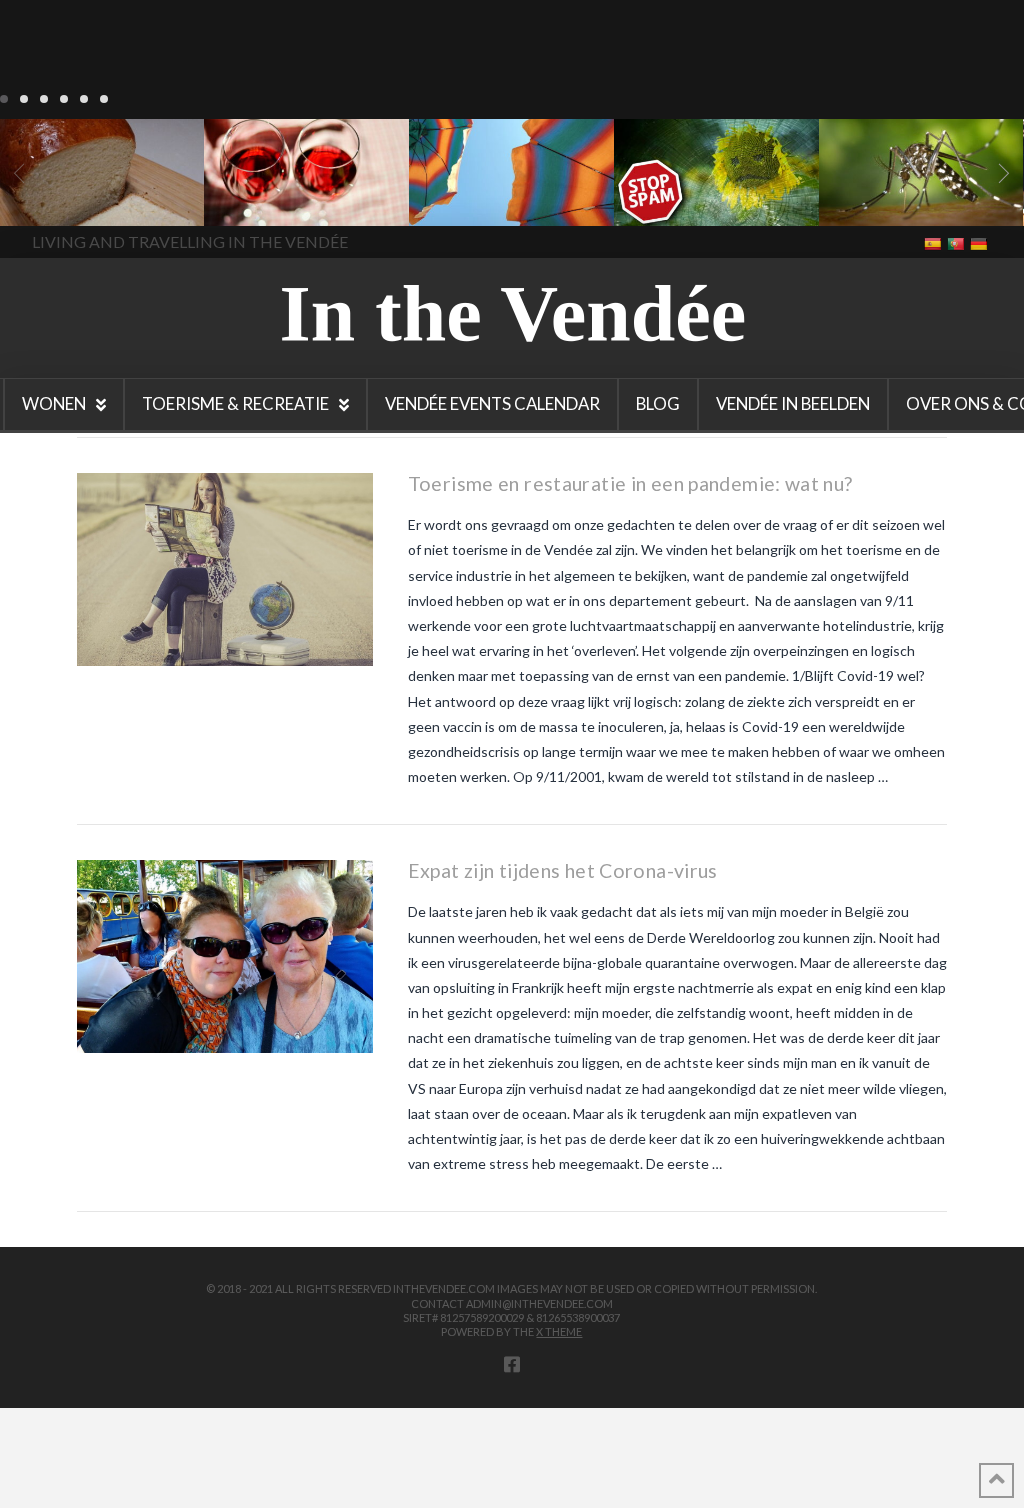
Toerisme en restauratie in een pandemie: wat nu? (630, 483)
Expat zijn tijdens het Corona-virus (563, 870)
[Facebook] (512, 1364)
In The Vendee (73, 197)
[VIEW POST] (225, 569)
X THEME (559, 1331)
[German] (980, 242)
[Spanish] (934, 242)
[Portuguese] (957, 242)
